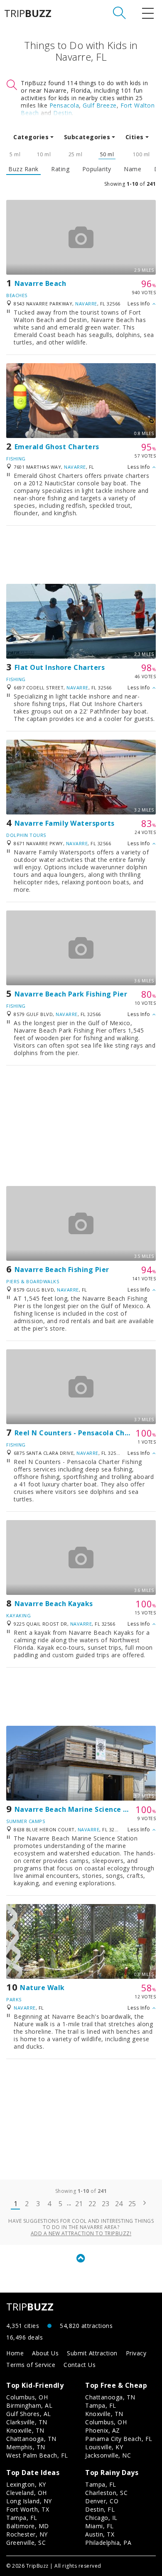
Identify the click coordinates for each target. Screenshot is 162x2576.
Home (15, 2353)
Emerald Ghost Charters (57, 447)
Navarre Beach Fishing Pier (62, 1270)
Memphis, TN (26, 2447)
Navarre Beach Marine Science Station (82, 1809)
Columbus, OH (27, 2397)
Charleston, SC (106, 2493)
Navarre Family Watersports (65, 823)
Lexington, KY (26, 2484)
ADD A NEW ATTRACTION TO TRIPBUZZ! (81, 2233)
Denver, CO (102, 2501)
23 (106, 2204)
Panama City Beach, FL (119, 2439)
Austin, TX (100, 2534)
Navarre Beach (40, 283)
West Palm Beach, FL (37, 2455)
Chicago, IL (101, 2518)
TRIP (28, 13)
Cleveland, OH (27, 2493)
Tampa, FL (101, 2405)
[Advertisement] (81, 555)
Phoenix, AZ (103, 2430)
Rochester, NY (27, 2534)
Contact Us (80, 2365)
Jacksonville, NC (108, 2455)
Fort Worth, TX (28, 2509)
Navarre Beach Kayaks (54, 1604)
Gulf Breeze (100, 105)
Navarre (86, 304)
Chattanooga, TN (31, 2439)
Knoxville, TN (25, 2430)
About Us (45, 2353)
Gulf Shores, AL (29, 2414)
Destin (63, 113)
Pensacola (64, 105)
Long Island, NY (29, 2501)
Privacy (136, 2353)
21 (79, 2204)
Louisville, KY (104, 2447)
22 (92, 2204)
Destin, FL (100, 2509)
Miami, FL (99, 2526)
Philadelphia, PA (108, 2543)
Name (133, 169)
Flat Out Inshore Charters (60, 667)
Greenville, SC (26, 2543)
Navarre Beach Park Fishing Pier (71, 994)
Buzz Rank (23, 169)
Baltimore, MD (28, 2526)
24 (119, 2204)
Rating (60, 169)
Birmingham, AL (29, 2405)
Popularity (97, 169)
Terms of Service (31, 2365)
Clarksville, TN (27, 2422)
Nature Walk (42, 1988)
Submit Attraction (92, 2353)
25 (132, 2204)
